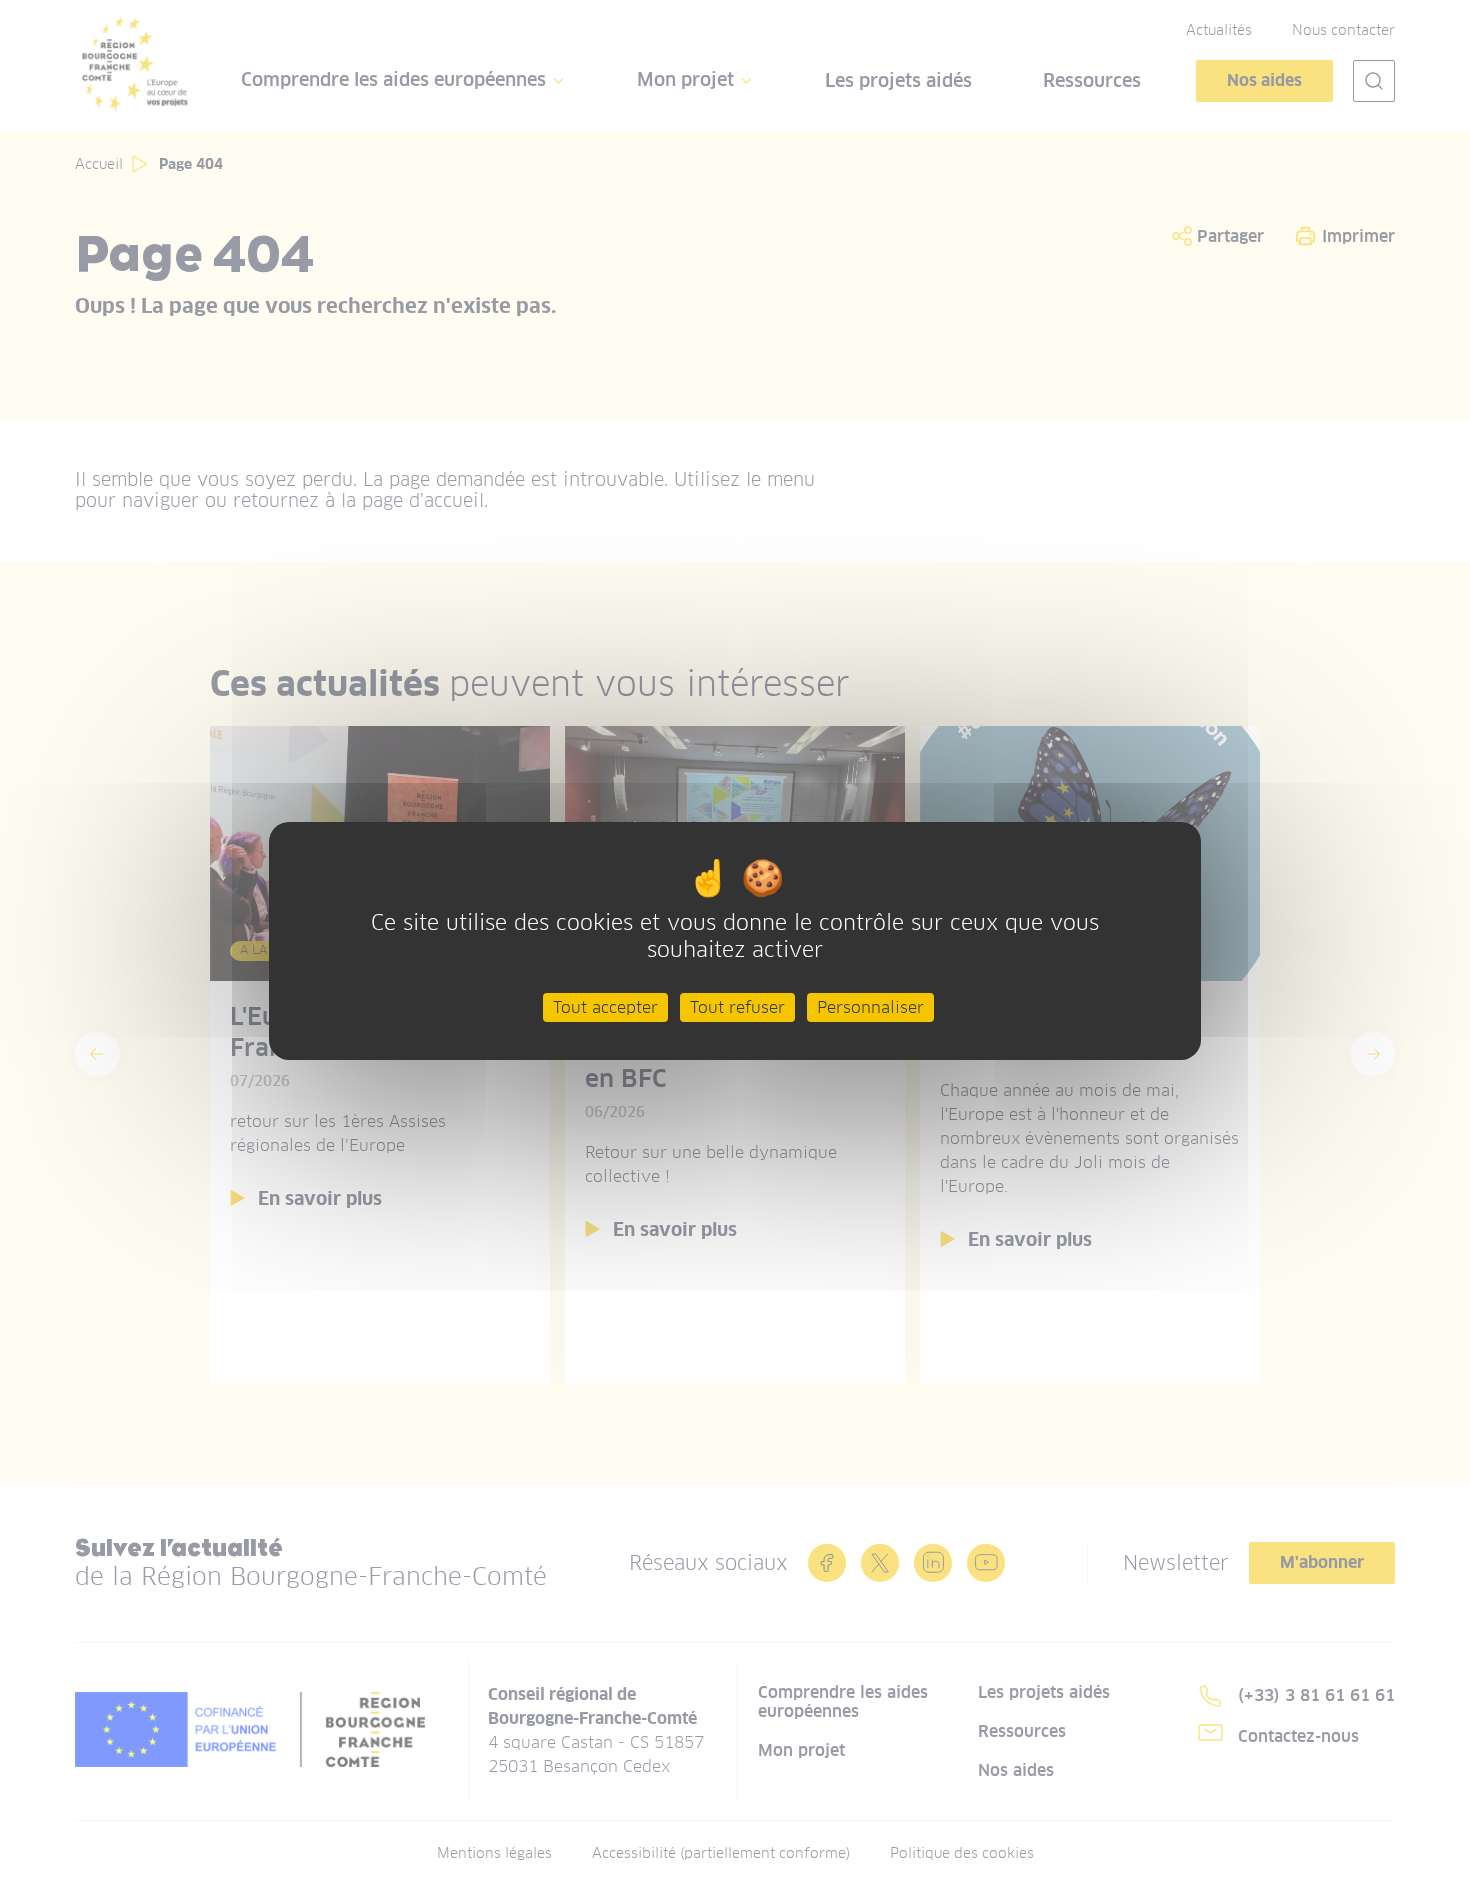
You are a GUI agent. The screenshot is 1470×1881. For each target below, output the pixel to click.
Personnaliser (870, 1006)
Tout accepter (605, 1006)
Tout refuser (737, 1006)
